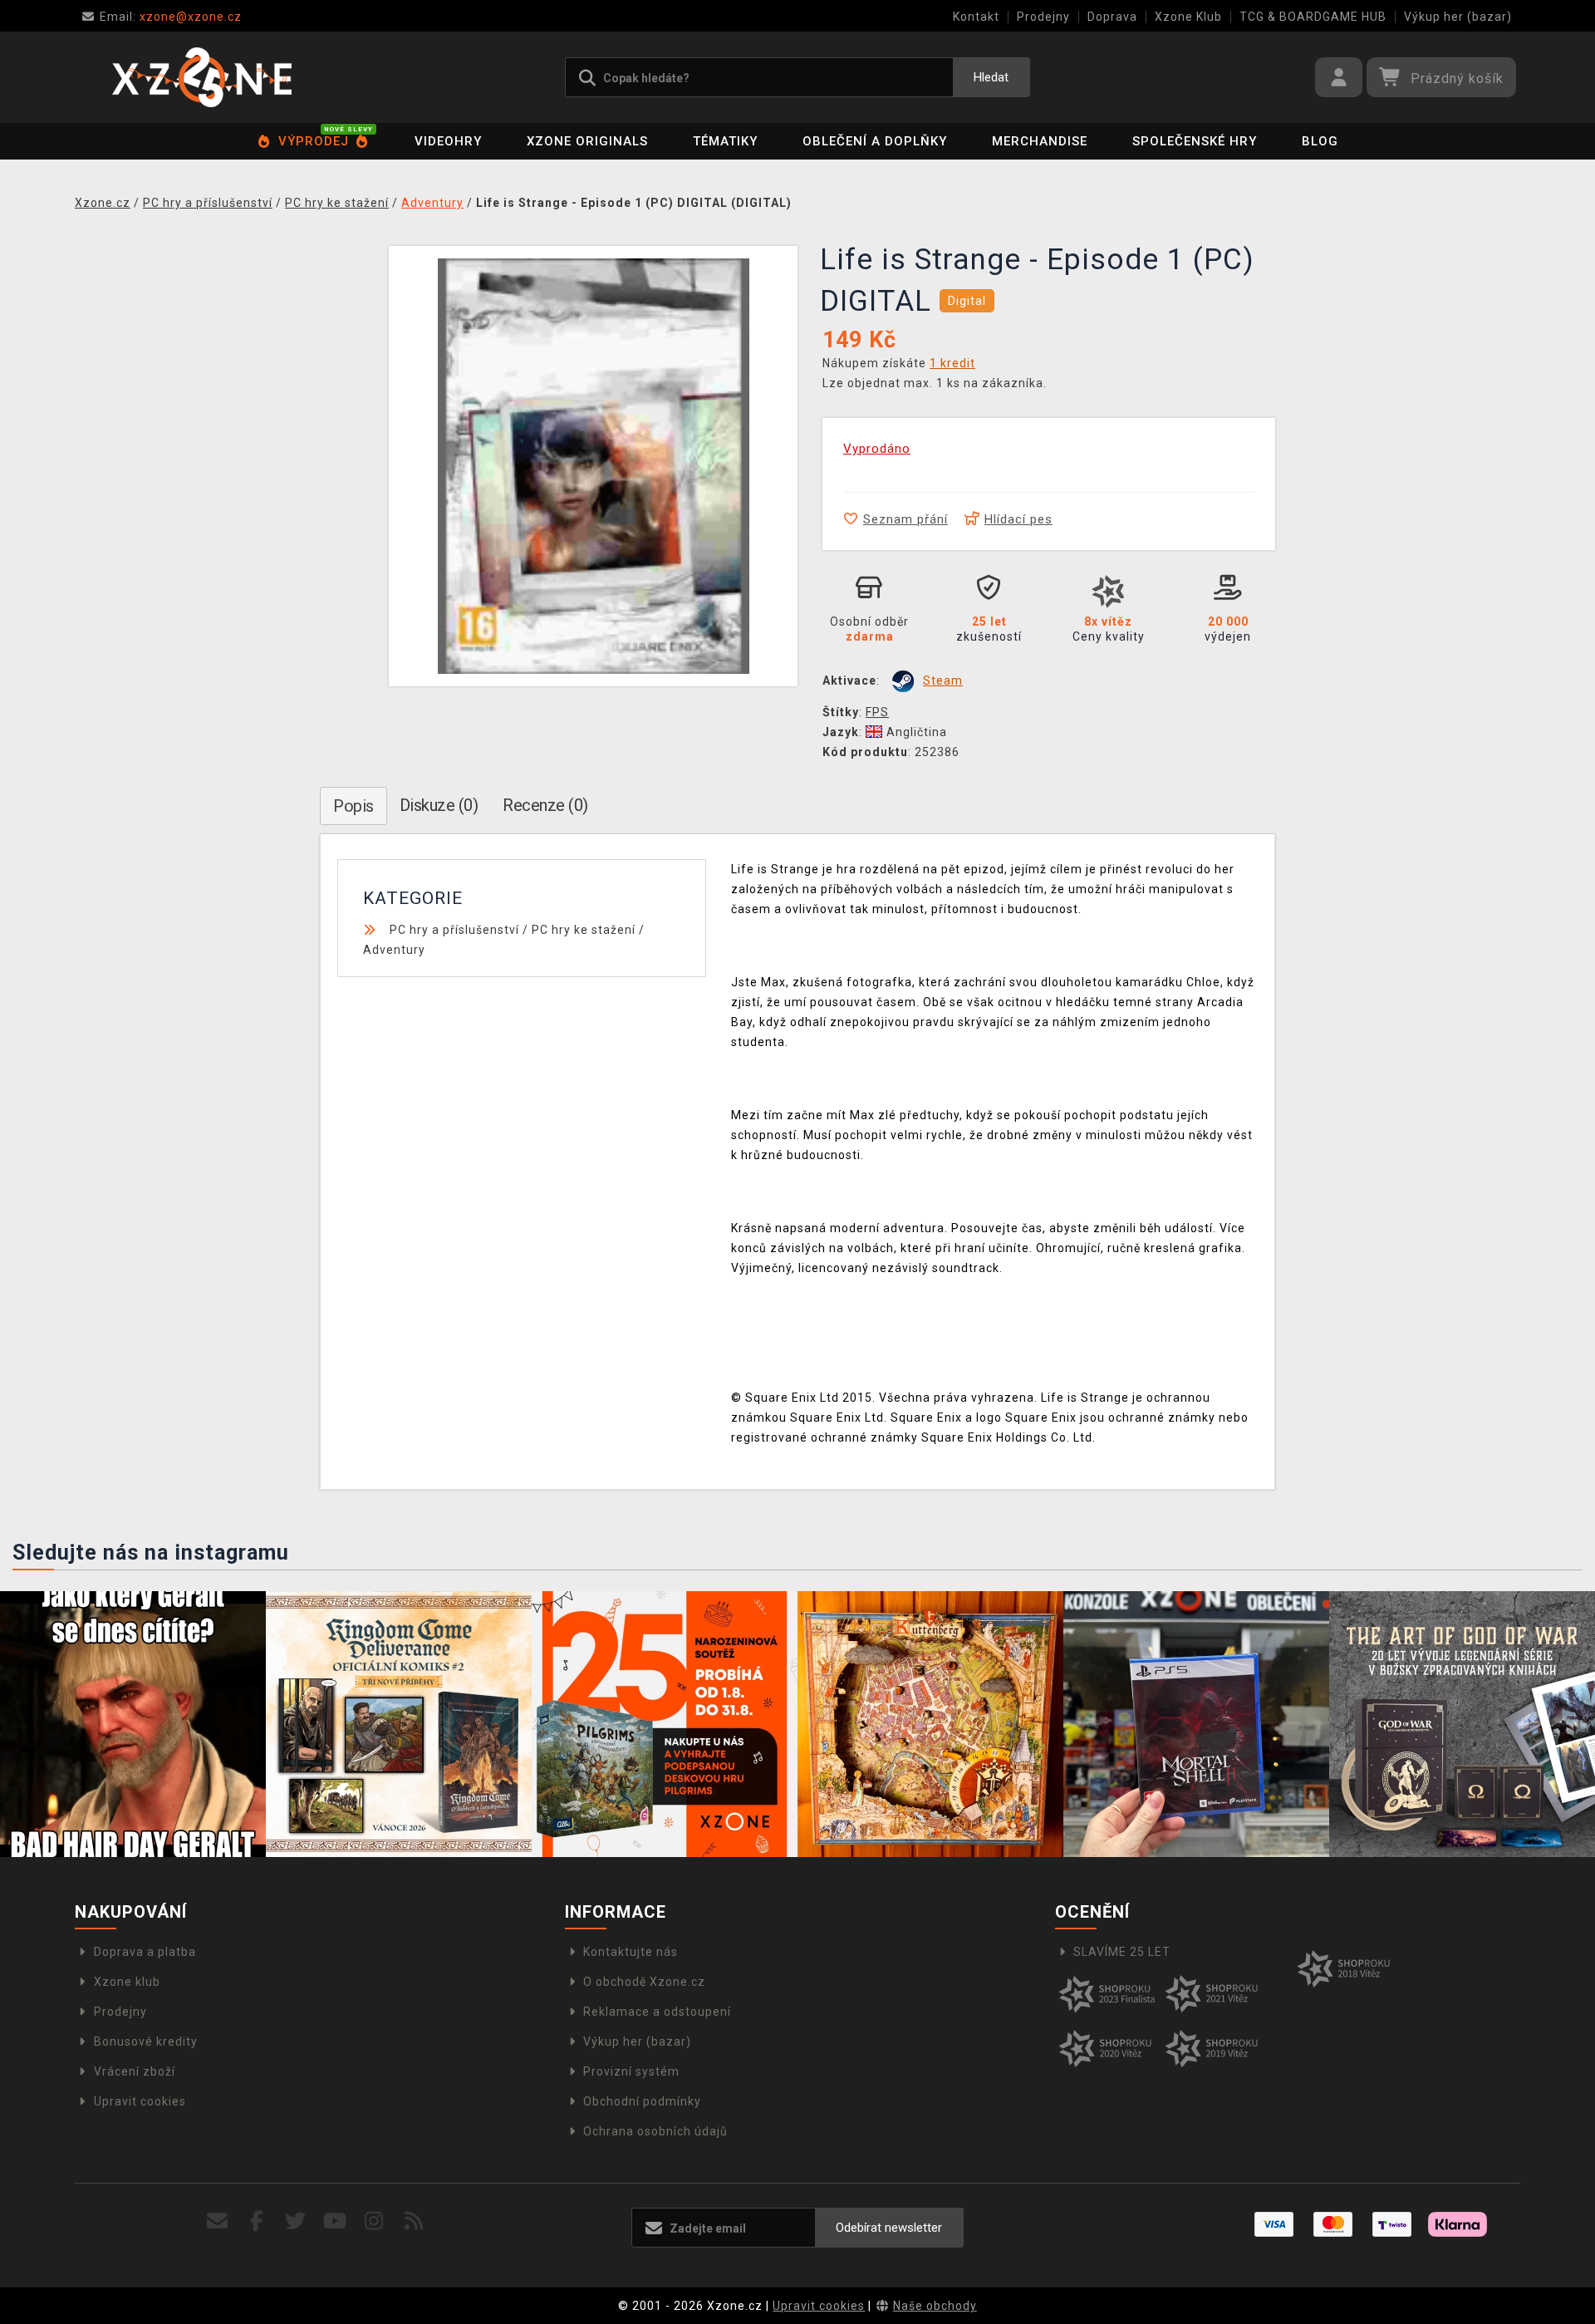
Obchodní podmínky (642, 2101)
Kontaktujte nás (631, 1952)
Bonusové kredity (146, 2041)
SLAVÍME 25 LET (1122, 1952)
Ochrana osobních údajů (655, 2131)
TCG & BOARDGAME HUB (1313, 17)
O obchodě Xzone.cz (644, 1982)
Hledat (991, 77)
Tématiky (725, 141)
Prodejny (1043, 17)
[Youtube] (335, 2221)
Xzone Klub (1188, 17)
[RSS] (414, 2221)
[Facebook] (257, 2221)
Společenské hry (1195, 141)
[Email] (217, 2221)
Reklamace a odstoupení (657, 2012)
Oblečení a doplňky (875, 141)
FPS (877, 712)
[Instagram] (374, 2221)
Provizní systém (631, 2071)
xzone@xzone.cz (171, 17)
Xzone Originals (587, 141)
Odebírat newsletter (889, 2228)
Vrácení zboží (135, 2071)
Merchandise (1040, 141)
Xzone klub (127, 1982)
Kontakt (976, 17)
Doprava (1112, 17)
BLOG (1320, 141)
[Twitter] (296, 2221)
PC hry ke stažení (584, 930)
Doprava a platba (145, 1952)
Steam (943, 680)
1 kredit (952, 363)
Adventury (394, 950)
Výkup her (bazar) (1458, 17)
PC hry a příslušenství (454, 930)
